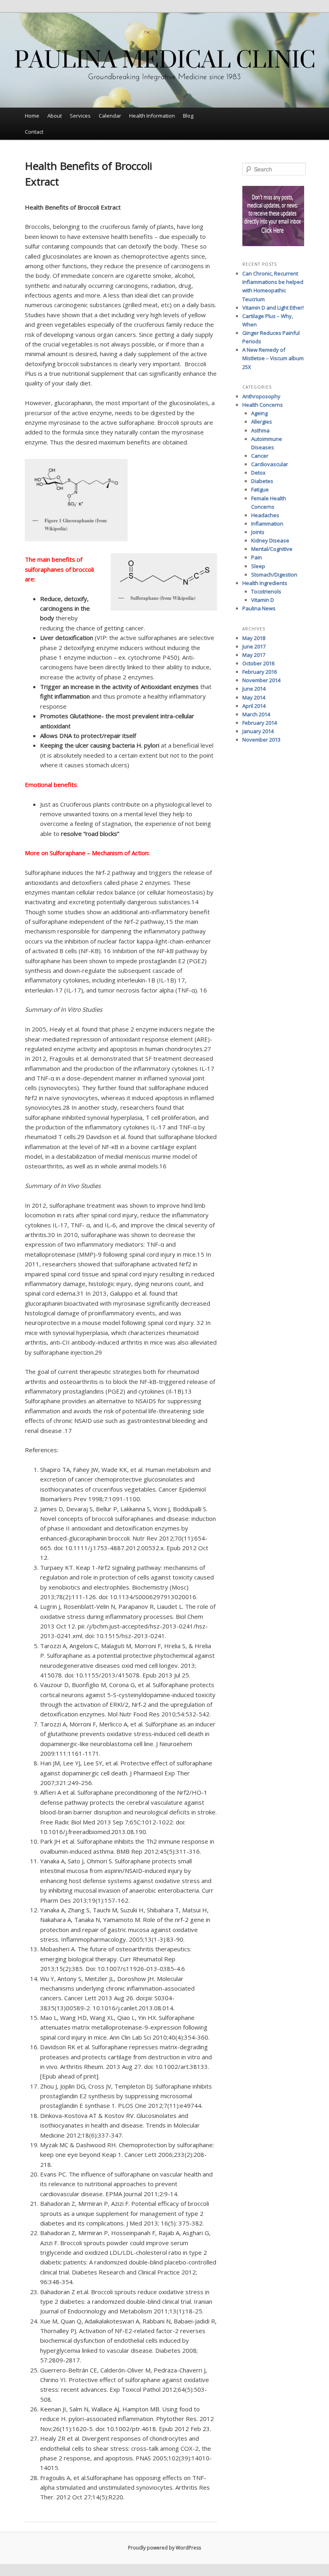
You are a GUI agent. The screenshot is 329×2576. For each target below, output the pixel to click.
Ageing (259, 413)
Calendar (110, 116)
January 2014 (258, 731)
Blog (188, 116)
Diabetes (262, 481)
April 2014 (254, 706)
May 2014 (254, 697)
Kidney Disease (270, 540)
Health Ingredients (265, 583)
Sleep (258, 566)
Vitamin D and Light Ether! (273, 308)
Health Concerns (263, 405)
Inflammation (267, 524)
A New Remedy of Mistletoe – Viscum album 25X (273, 358)
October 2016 (258, 663)
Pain (257, 557)
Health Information (152, 116)
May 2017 (254, 655)
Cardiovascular (270, 464)
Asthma (260, 430)
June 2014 (254, 689)
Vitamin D (263, 600)
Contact (34, 132)
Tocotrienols (266, 591)
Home (32, 116)
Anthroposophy (261, 396)
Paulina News (259, 608)
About (55, 116)
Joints (258, 532)
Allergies (262, 422)
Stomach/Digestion (274, 575)
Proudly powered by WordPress (164, 2548)
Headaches (265, 515)
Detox (258, 473)
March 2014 (256, 714)
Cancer (260, 456)
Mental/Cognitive (272, 549)
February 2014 (260, 723)
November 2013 (261, 740)
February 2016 (260, 672)
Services (80, 116)
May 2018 (254, 638)
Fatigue (260, 489)
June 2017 (254, 646)
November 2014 (261, 680)
